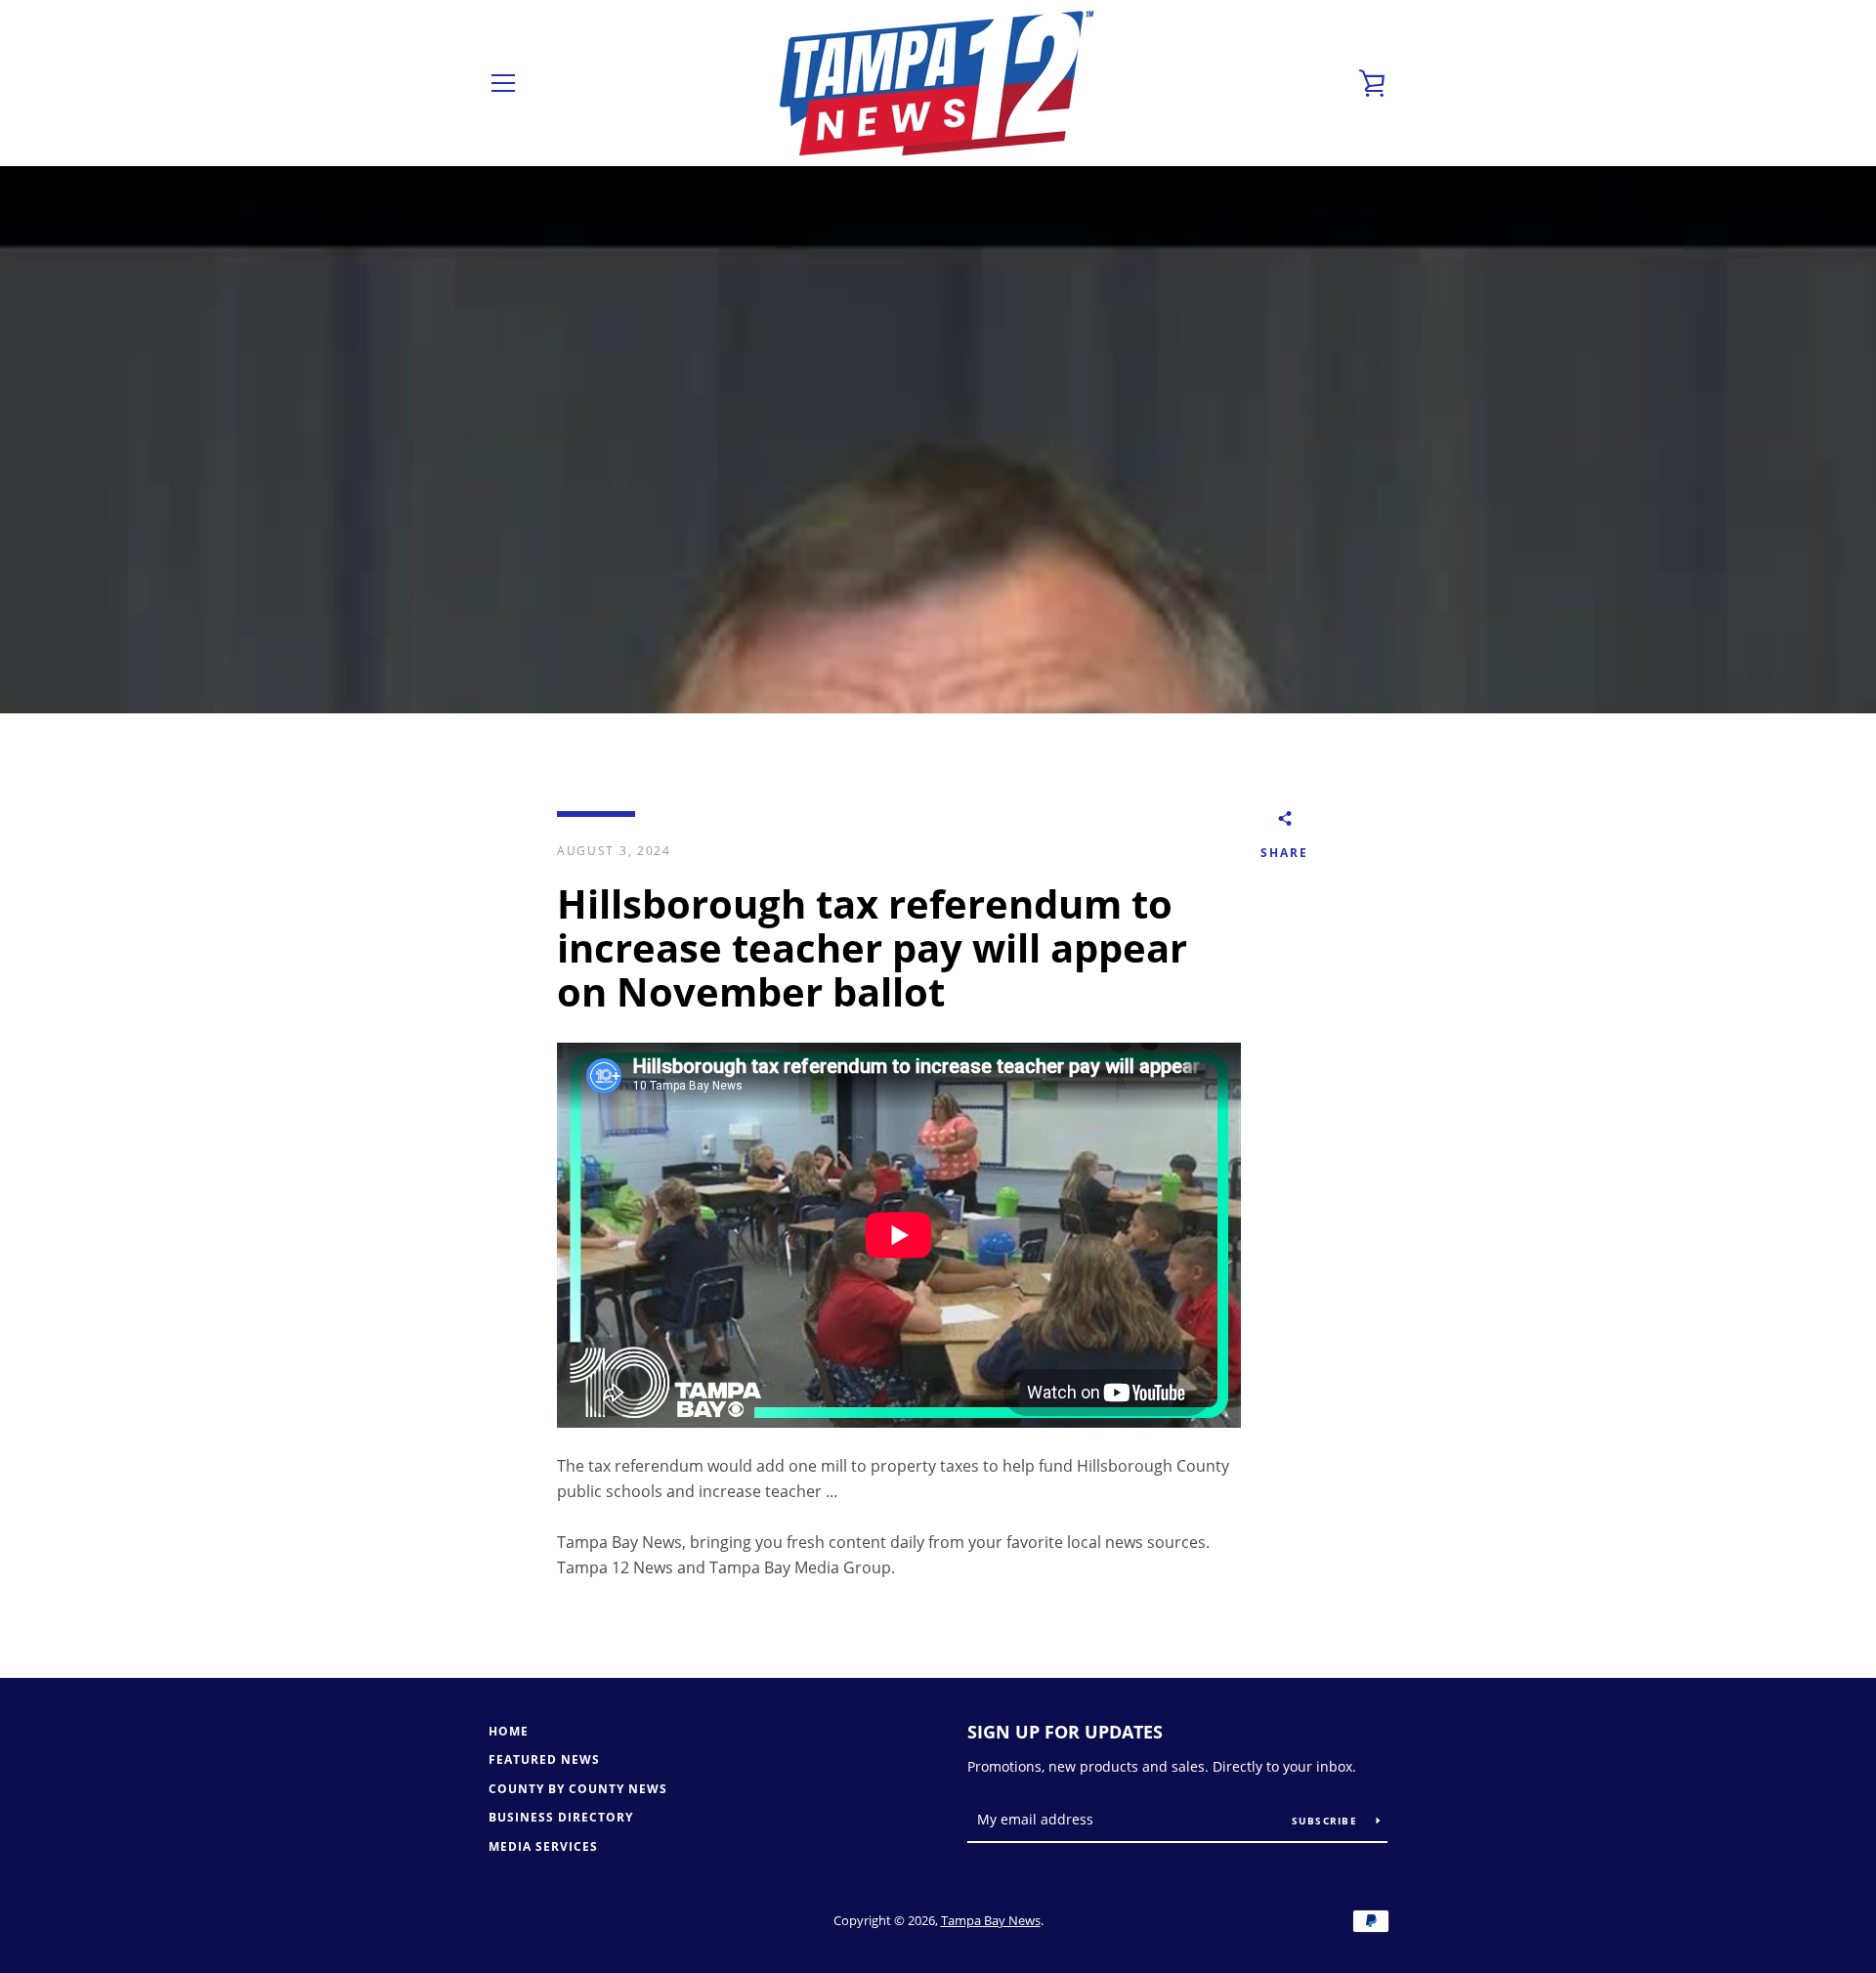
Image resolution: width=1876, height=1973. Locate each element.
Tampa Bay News (991, 1920)
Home (509, 1731)
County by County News (578, 1789)
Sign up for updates (1065, 1732)
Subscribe (1327, 1821)
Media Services (543, 1846)
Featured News (544, 1759)
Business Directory (561, 1817)
